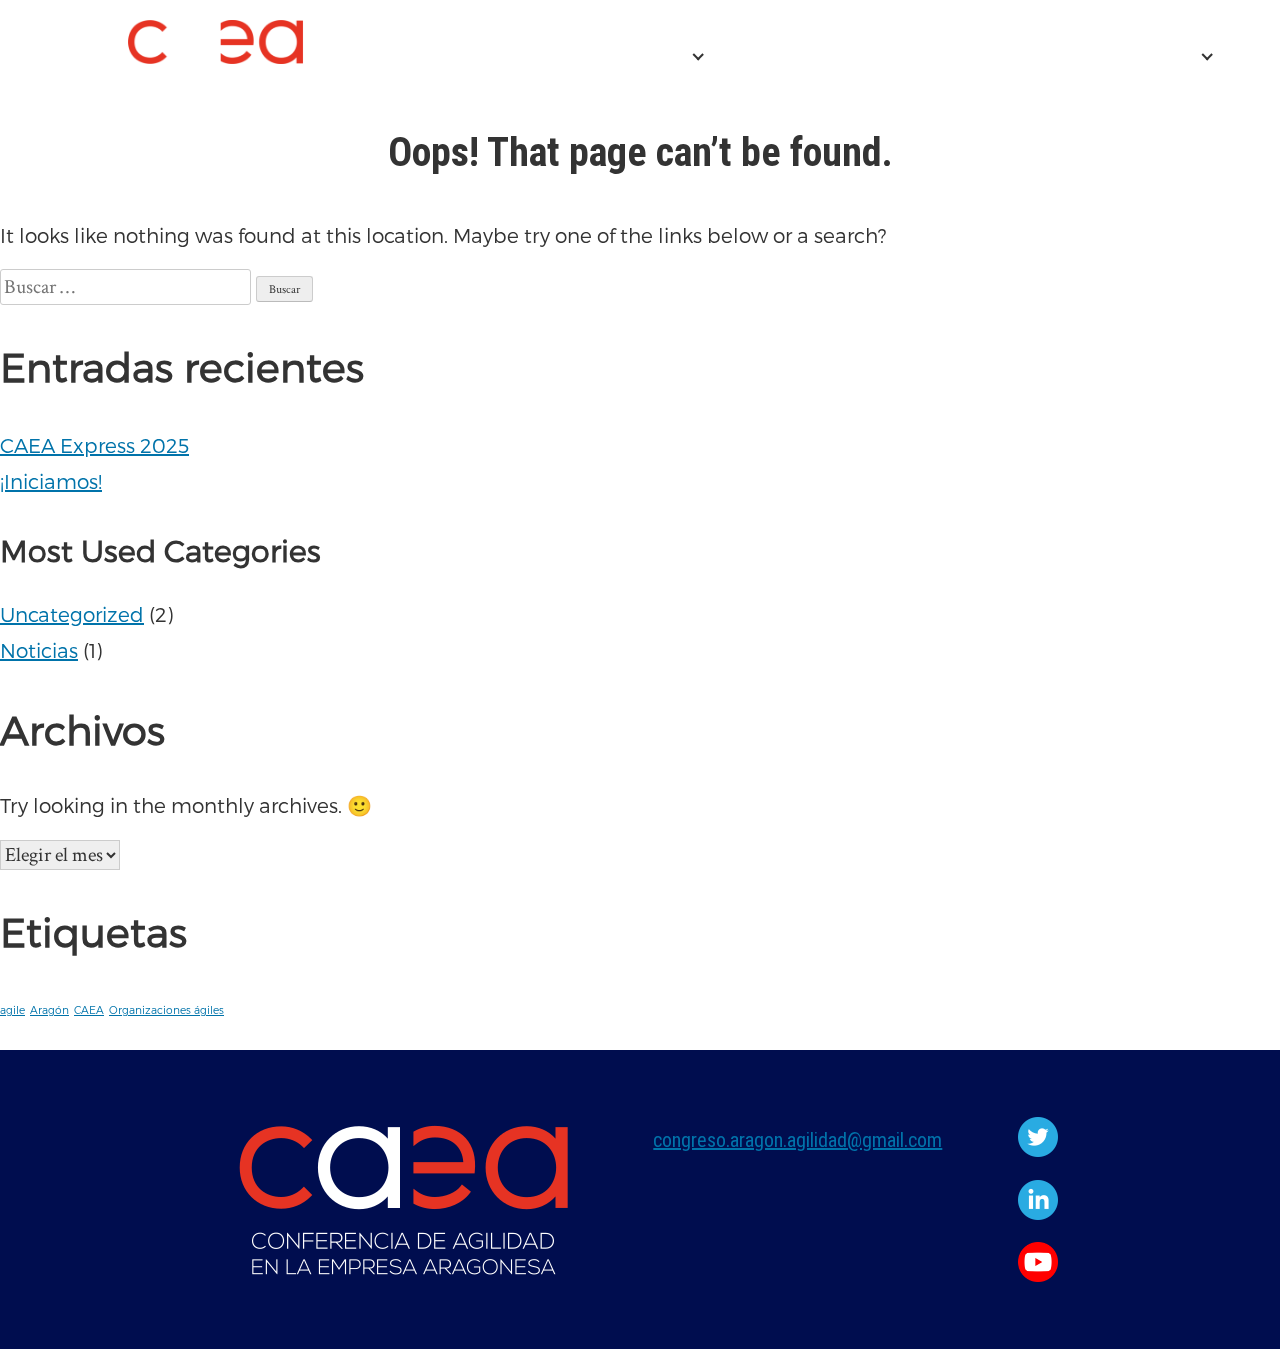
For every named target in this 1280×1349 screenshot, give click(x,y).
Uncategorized (72, 614)
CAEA (89, 1009)
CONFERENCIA (607, 57)
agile (12, 1009)
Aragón (49, 1009)
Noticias (39, 650)
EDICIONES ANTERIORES (1067, 57)
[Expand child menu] (698, 57)
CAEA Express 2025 (819, 57)
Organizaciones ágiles (166, 1009)
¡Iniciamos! (51, 481)
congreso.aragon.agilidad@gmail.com (797, 1140)
